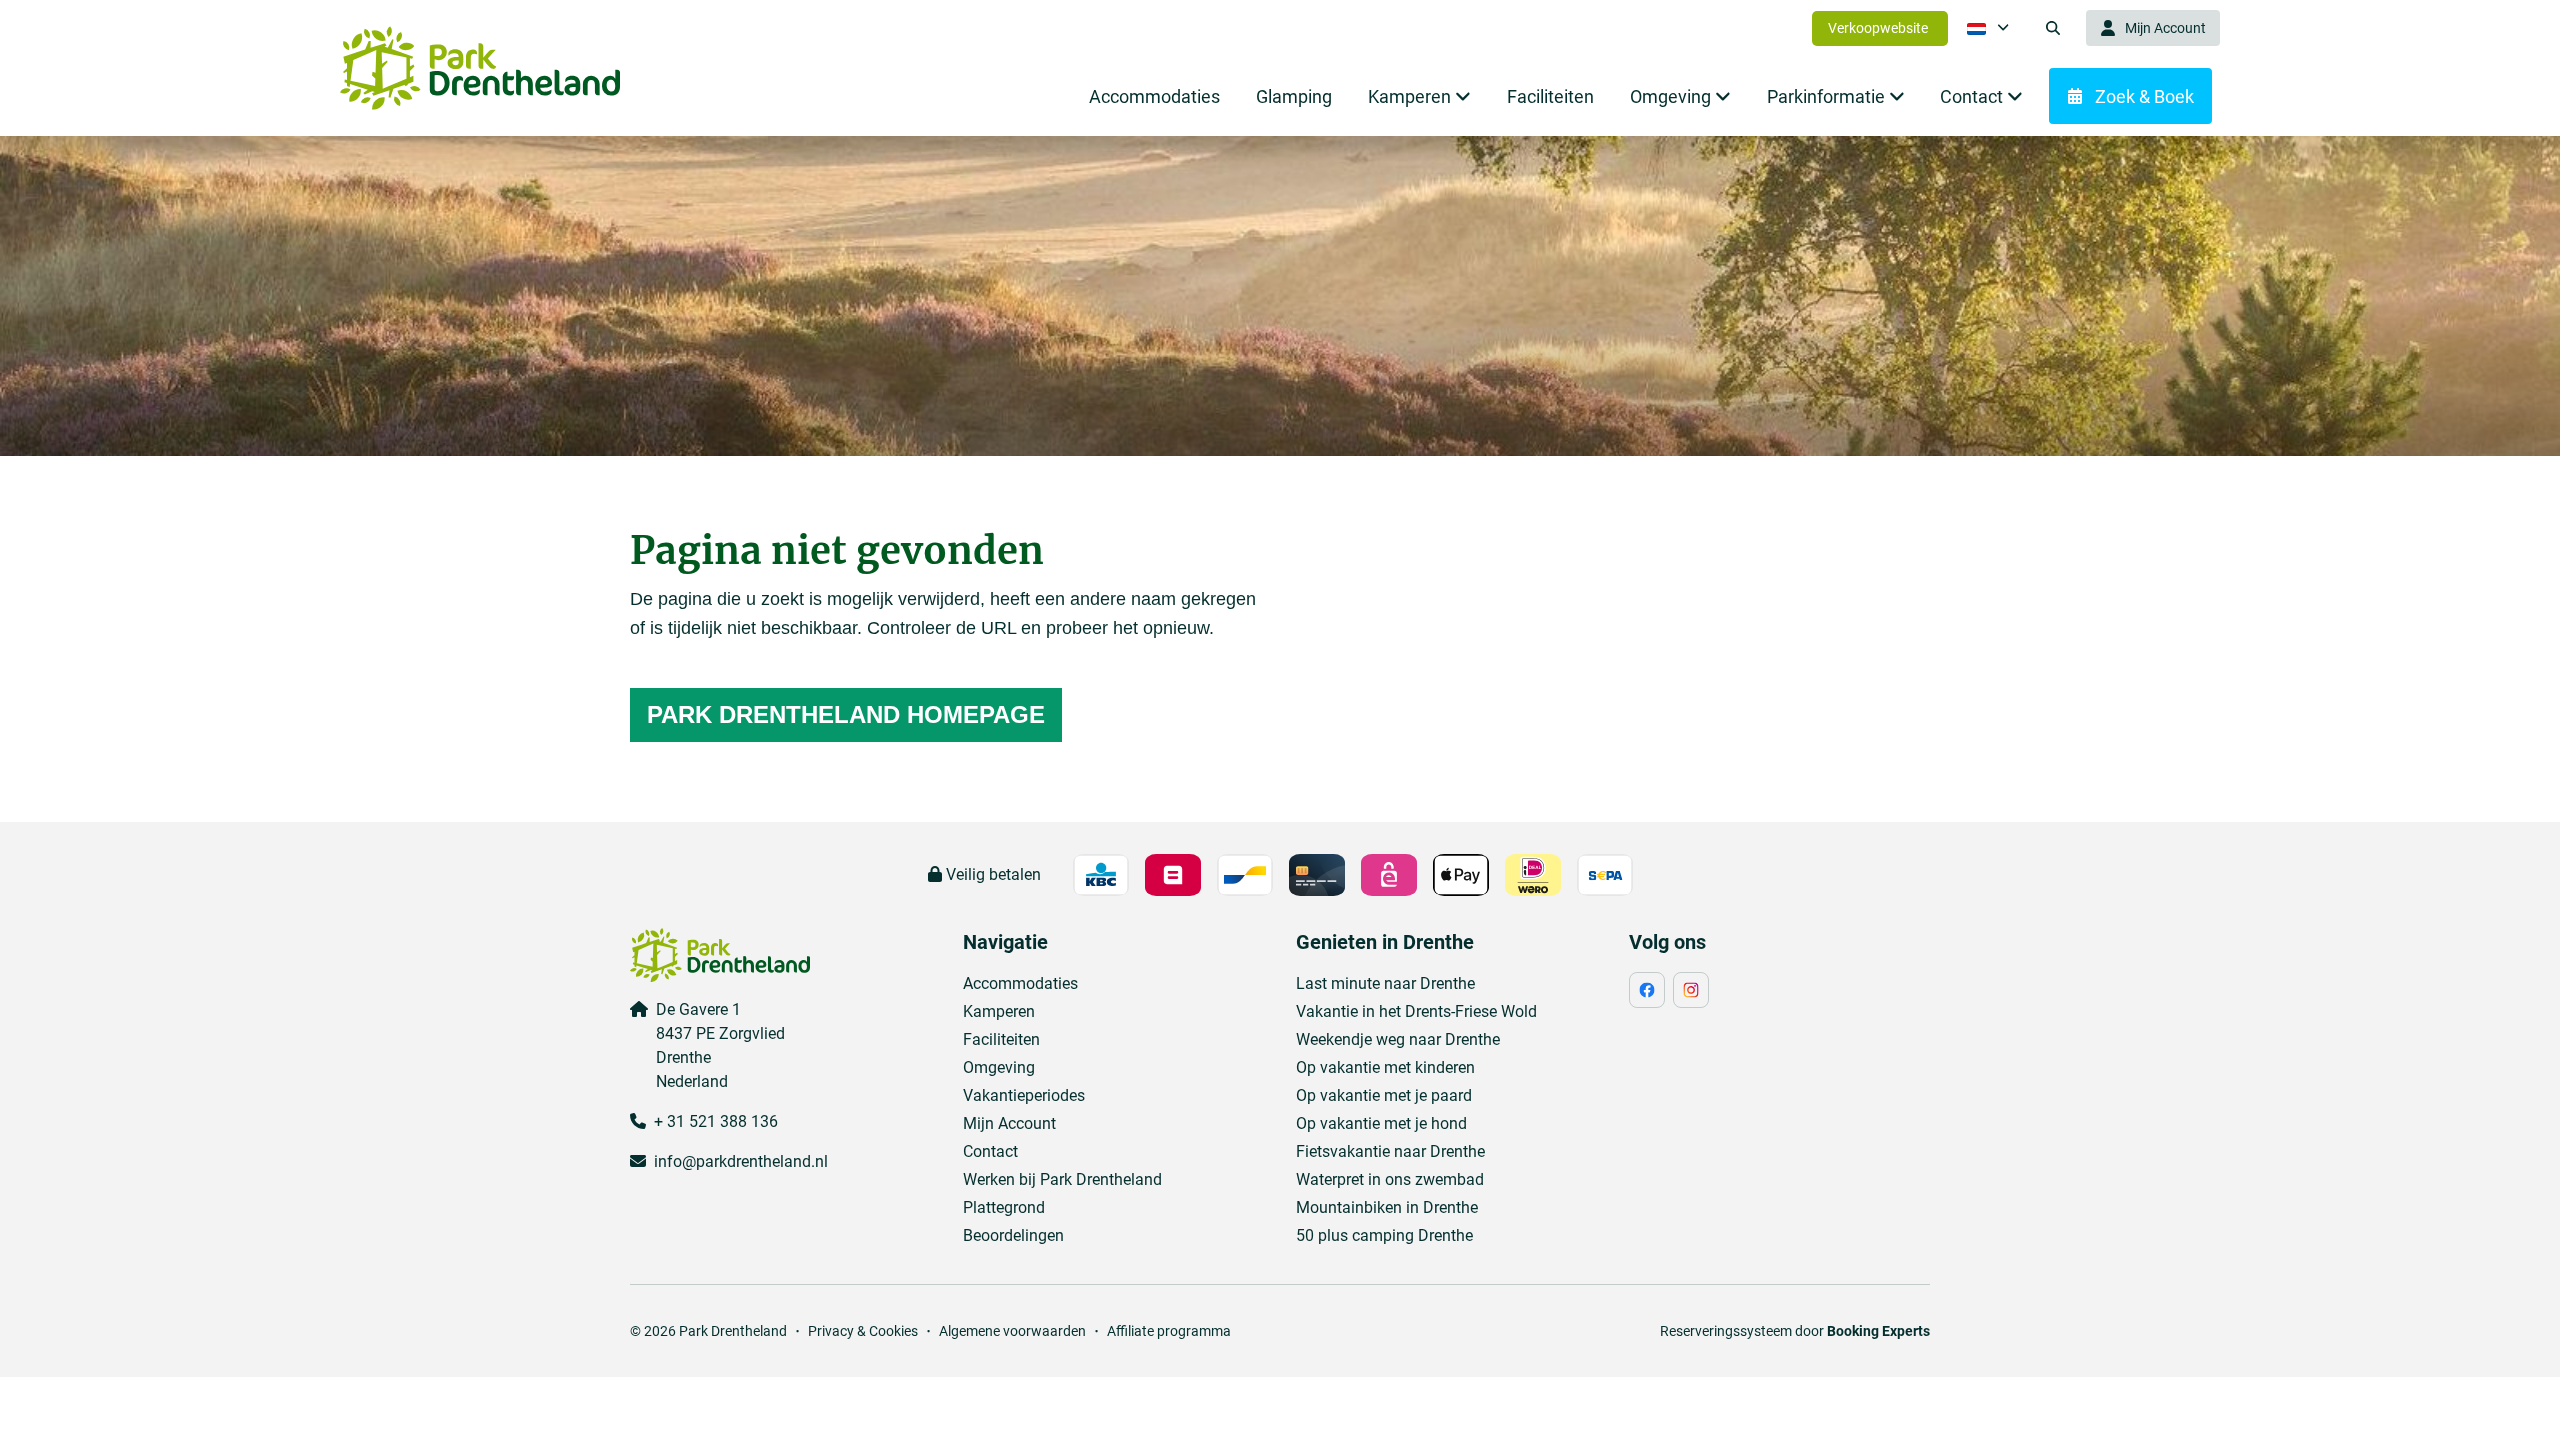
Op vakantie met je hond (1381, 1123)
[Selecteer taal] (1988, 28)
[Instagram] (1691, 990)
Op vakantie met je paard (1384, 1095)
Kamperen (999, 1011)
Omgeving (999, 1067)
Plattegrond (1004, 1207)
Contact (990, 1151)
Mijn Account (1009, 1123)
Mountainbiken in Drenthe (1387, 1207)
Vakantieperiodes (1024, 1095)
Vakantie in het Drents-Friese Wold (1416, 1011)
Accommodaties (1020, 983)
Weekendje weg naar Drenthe (1398, 1039)
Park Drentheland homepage (846, 714)
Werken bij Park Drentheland (1062, 1179)
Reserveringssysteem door (1795, 1331)
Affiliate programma (1169, 1331)
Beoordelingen (1013, 1235)
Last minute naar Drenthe (1385, 983)
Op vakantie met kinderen (1385, 1067)
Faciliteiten (1001, 1039)
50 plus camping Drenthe (1384, 1235)
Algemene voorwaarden (1012, 1331)
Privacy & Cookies (863, 1331)
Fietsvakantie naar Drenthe (1390, 1151)
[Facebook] (1647, 990)
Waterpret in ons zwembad (1390, 1179)
